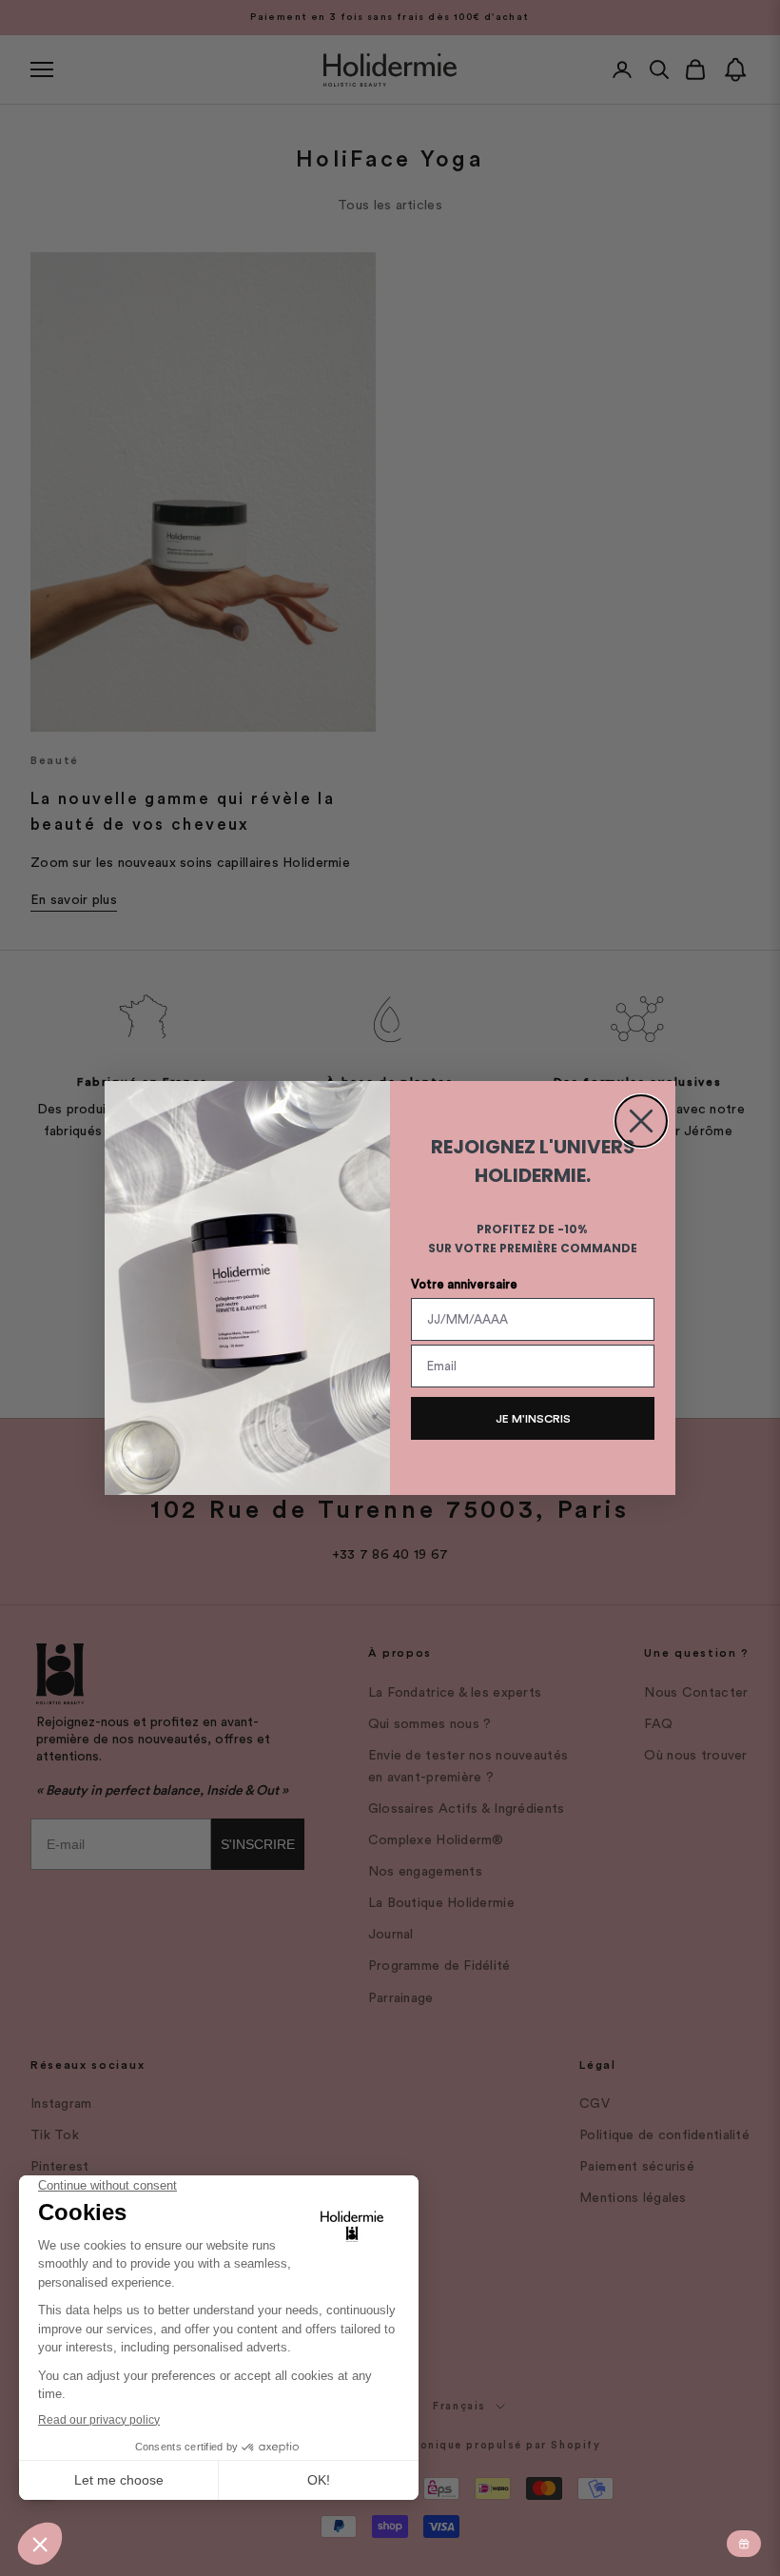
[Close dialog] (641, 1121)
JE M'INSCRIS (533, 1419)
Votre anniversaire (464, 1284)
